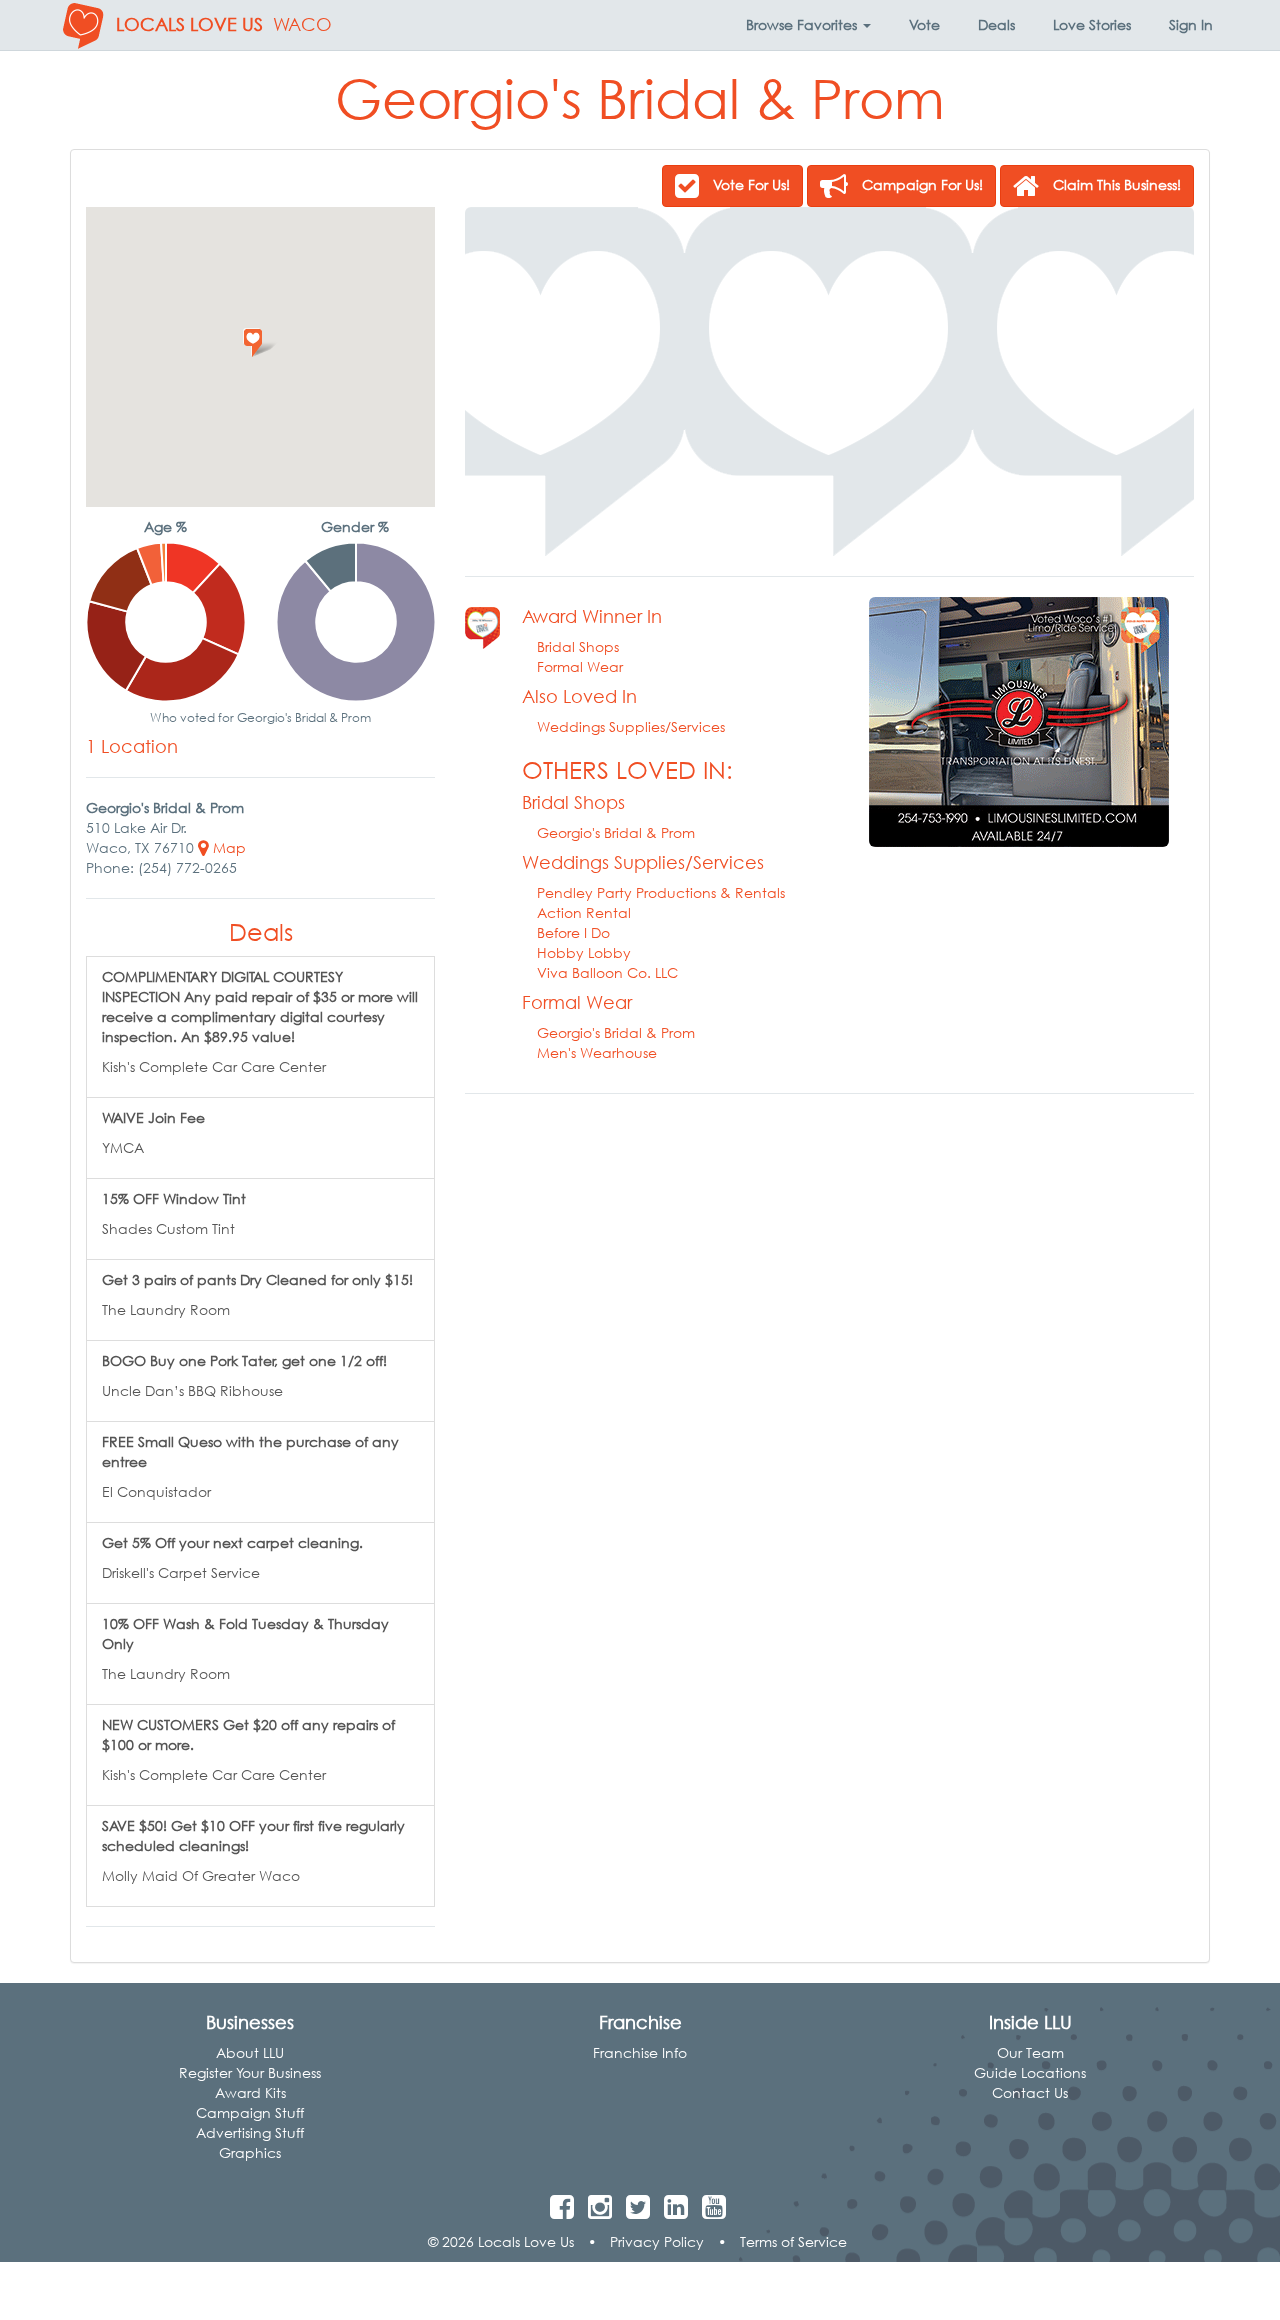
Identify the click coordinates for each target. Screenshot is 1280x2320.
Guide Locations (1030, 2072)
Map (227, 847)
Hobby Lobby (584, 952)
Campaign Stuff (250, 2112)
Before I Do (573, 932)
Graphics (250, 2152)
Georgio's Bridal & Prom (616, 832)
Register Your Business (250, 2072)
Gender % (355, 526)
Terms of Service (793, 2241)
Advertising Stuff (250, 2132)
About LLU (250, 2052)
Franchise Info (640, 2052)
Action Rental (584, 912)
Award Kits (250, 2092)
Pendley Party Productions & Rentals (661, 892)
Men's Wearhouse (597, 1052)
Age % (165, 526)
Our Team (1030, 2052)
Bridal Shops (578, 646)
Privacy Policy (657, 2241)
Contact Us (1030, 2092)
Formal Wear (580, 666)
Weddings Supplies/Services (631, 726)
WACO (302, 24)
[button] (808, 25)
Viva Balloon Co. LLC (607, 972)
